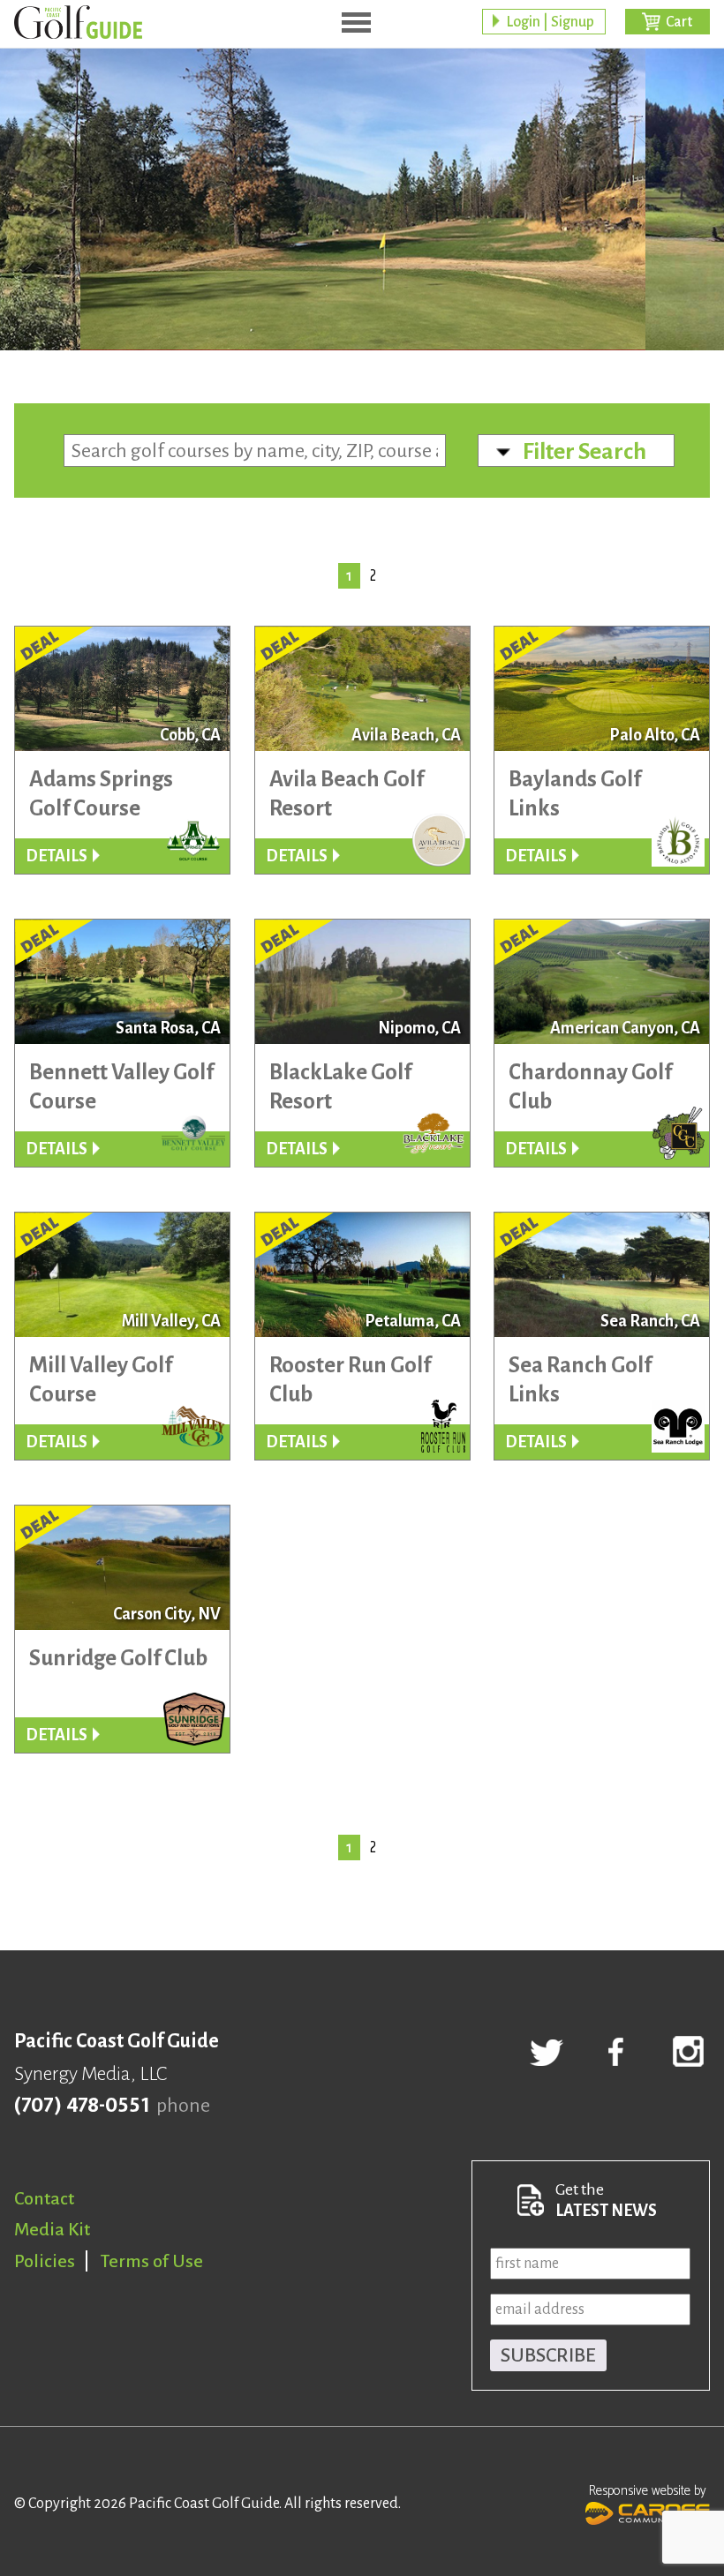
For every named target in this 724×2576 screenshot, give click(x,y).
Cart (679, 22)
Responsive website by (648, 2491)
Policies (45, 2261)
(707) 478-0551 (82, 2106)
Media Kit (52, 2229)
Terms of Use (152, 2261)
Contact (44, 2198)
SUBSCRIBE (548, 2355)
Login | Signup (550, 22)
